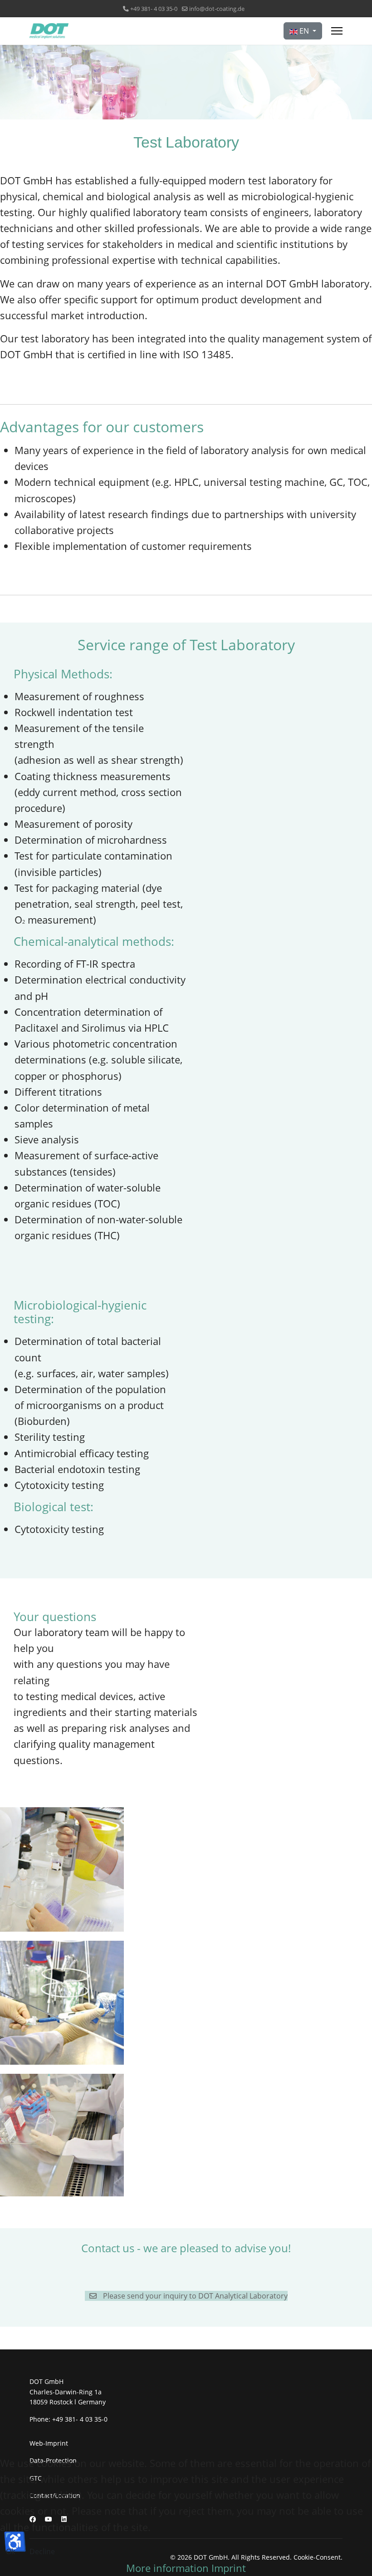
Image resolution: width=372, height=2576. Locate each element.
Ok (10, 2551)
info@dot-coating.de (217, 9)
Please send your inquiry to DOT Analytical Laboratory (194, 2296)
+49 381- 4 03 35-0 (154, 9)
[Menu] (337, 31)
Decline (42, 2551)
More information (167, 2568)
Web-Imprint (49, 2443)
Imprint (229, 2568)
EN (304, 31)
